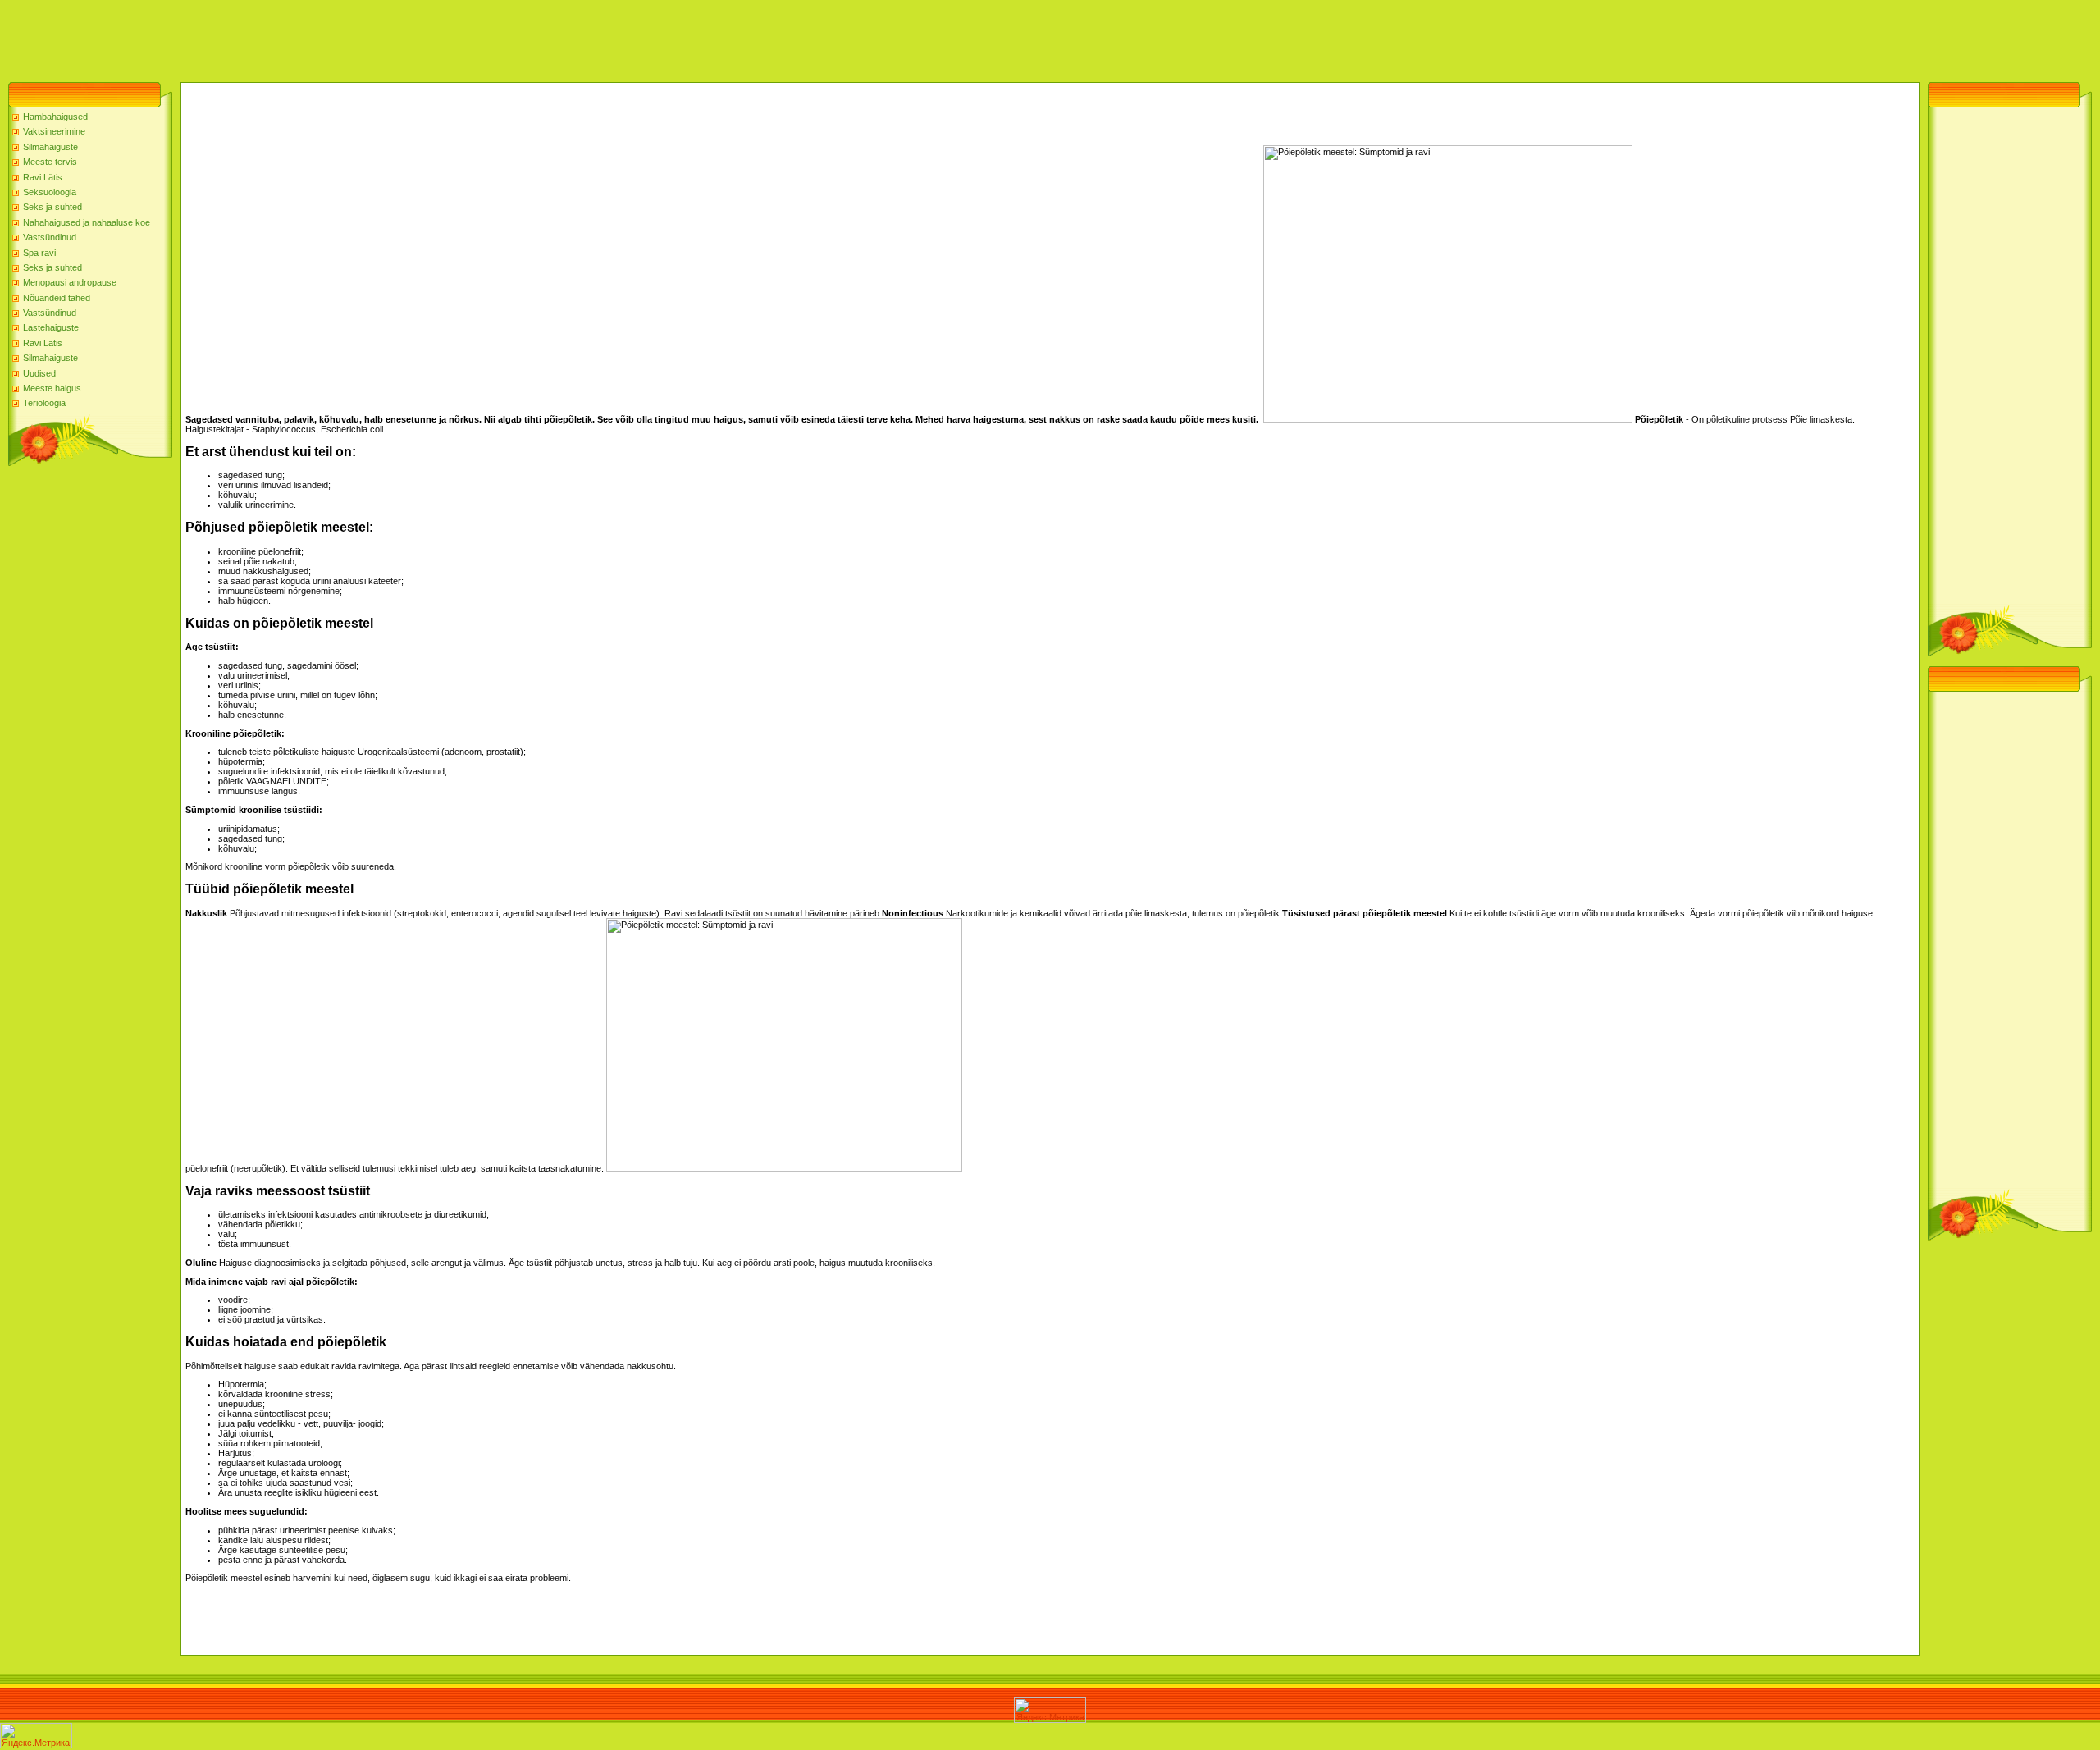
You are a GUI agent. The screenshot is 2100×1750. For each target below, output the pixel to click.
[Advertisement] (299, 37)
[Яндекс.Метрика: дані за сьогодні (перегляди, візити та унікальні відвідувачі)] (1050, 1710)
